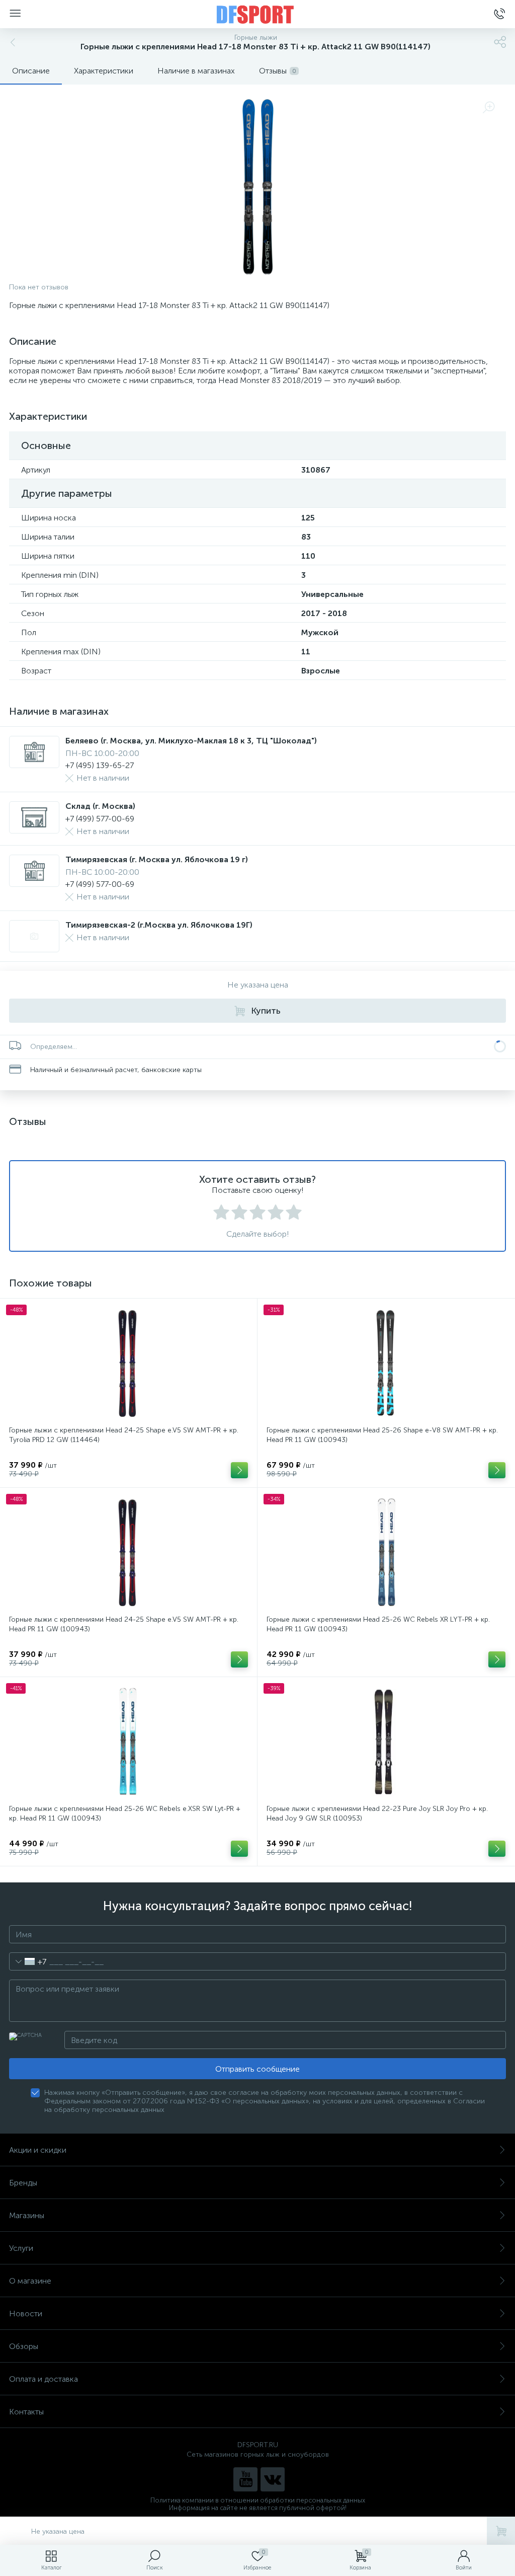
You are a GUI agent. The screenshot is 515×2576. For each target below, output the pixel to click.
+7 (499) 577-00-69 (100, 819)
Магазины (27, 2215)
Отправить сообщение (257, 2069)
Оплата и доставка (44, 2379)
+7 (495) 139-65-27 (100, 765)
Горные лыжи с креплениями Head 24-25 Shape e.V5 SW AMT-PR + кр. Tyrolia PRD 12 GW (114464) (124, 1435)
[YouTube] (245, 2479)
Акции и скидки (38, 2150)
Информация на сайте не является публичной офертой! (258, 2508)
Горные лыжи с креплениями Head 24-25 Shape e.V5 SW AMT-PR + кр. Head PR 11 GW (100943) (124, 1624)
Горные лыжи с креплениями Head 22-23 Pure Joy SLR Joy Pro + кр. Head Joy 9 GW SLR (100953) (377, 1813)
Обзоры (24, 2346)
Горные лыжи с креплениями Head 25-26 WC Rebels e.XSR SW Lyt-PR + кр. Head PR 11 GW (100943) (125, 1813)
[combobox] (28, 1961)
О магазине (30, 2281)
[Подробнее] (239, 1470)
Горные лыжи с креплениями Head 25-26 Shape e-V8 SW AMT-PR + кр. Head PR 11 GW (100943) (382, 1435)
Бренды (23, 2183)
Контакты (26, 2412)
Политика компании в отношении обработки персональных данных (258, 2500)
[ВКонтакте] (273, 2479)
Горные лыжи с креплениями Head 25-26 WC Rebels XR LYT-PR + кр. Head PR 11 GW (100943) (378, 1624)
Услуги (21, 2248)
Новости (26, 2314)
